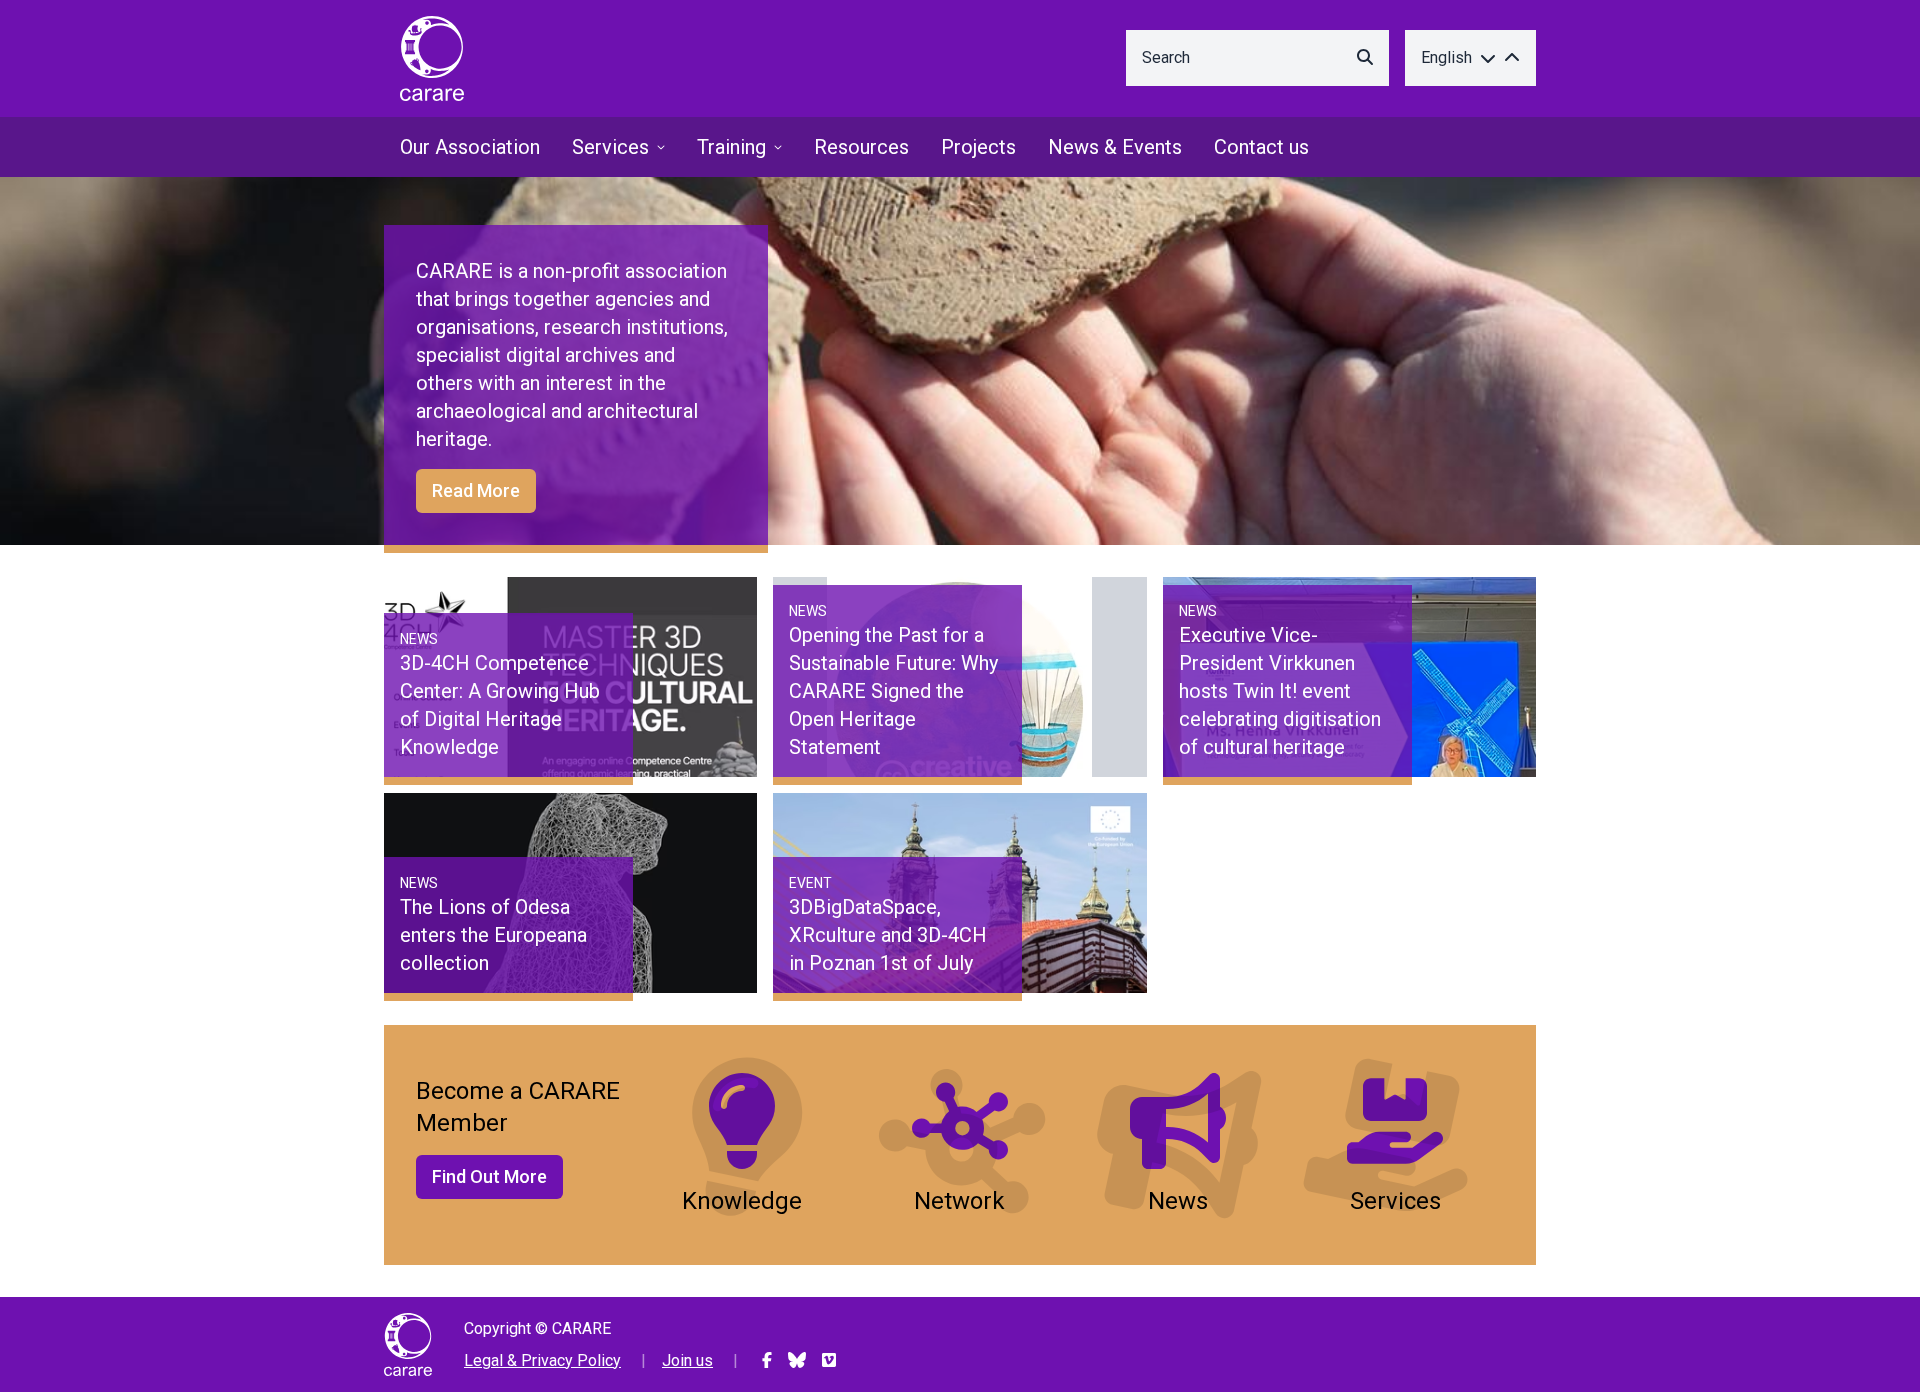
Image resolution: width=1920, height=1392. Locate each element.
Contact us (1261, 147)
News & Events (1115, 147)
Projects (978, 147)
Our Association (470, 147)
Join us (687, 1360)
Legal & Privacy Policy (542, 1360)
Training (731, 147)
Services (610, 147)
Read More (476, 490)
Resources (861, 147)
